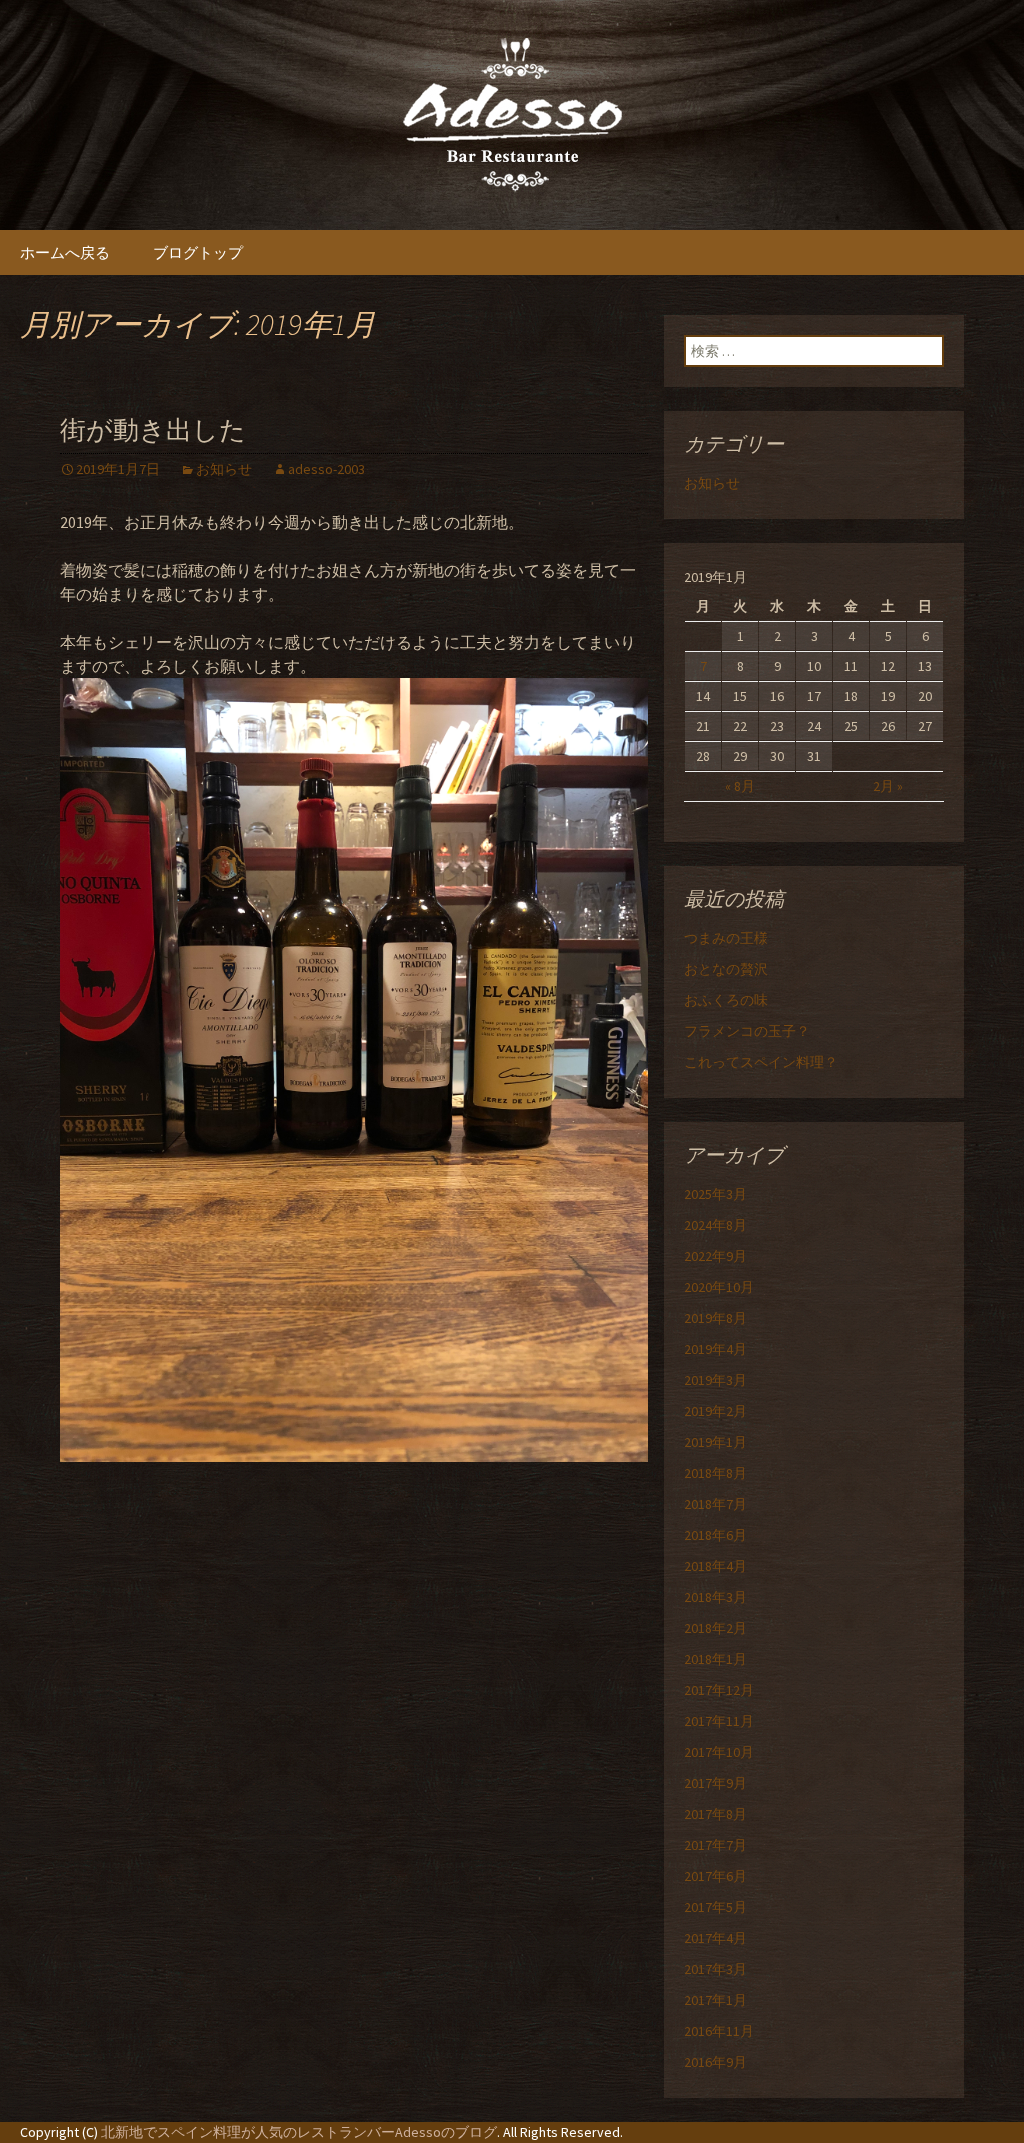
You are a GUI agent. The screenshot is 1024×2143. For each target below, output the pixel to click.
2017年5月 (715, 1907)
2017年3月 (715, 1969)
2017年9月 (715, 1783)
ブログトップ (198, 252)
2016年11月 (719, 2031)
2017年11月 (719, 1721)
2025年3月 (715, 1194)
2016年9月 (715, 2062)
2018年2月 (715, 1628)
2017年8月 (715, 1814)
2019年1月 (715, 1442)
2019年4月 (715, 1349)
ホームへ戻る (65, 252)
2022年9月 (715, 1256)
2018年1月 (715, 1659)
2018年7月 (715, 1504)
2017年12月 (719, 1690)
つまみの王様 (726, 938)
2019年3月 (715, 1380)
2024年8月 (715, 1225)
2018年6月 (715, 1535)
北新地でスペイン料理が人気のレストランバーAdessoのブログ (299, 2132)
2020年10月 (719, 1287)
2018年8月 (715, 1473)
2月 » (888, 786)
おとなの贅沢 (726, 969)
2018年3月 (715, 1597)
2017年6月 (715, 1876)
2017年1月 (715, 2000)
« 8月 (740, 786)
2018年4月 (715, 1566)
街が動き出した (153, 430)
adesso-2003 (326, 469)
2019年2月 (715, 1411)
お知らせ (224, 469)
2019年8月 (715, 1318)
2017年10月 (719, 1752)
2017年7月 (715, 1845)
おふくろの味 (726, 1000)
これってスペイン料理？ (761, 1062)
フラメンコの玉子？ (747, 1031)
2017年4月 (715, 1938)
